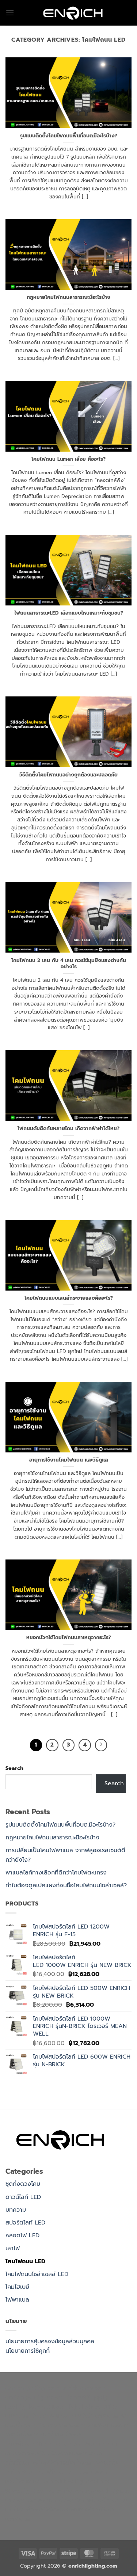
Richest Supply (86, 2397)
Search (14, 1768)
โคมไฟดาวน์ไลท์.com (66, 2463)
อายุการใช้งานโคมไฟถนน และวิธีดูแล (69, 1460)
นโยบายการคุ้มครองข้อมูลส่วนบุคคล (50, 2341)
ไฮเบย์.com (20, 2444)
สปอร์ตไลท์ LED (25, 2223)
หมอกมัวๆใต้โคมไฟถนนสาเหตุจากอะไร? (69, 1638)
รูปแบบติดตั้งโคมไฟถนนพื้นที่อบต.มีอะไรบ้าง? (69, 136)
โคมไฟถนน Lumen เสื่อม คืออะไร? (68, 459)
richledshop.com (61, 2425)
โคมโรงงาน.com (52, 2416)
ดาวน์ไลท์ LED (23, 2197)
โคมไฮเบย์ (17, 2287)
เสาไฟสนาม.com (108, 2425)
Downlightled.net (77, 2407)
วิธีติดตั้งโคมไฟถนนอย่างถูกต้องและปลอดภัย (68, 775)
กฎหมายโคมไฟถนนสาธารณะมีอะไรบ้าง (68, 297)
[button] (10, 13)
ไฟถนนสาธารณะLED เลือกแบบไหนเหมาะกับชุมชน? (69, 613)
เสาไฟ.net (46, 2481)
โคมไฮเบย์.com (47, 2472)
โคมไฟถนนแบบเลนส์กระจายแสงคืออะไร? (69, 1298)
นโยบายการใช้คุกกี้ (28, 2351)
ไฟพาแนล (17, 2300)
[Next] (101, 1745)
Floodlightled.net (84, 2481)
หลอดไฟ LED (22, 2235)
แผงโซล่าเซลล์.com (51, 2500)
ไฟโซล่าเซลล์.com (97, 2416)
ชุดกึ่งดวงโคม (23, 2184)
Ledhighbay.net (28, 2407)
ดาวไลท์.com (22, 2435)
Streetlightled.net (30, 2491)
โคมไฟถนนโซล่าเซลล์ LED (37, 2274)
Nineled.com (53, 2444)
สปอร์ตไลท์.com (60, 2435)
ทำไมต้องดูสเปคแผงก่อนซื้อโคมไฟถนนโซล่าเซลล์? (66, 1885)
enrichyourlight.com (34, 2397)
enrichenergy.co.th (84, 2491)
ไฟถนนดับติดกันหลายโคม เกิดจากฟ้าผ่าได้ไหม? (68, 1129)
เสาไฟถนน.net (91, 2444)
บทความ (16, 2210)
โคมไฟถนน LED (25, 2261)
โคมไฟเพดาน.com (64, 2454)
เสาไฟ (13, 2248)
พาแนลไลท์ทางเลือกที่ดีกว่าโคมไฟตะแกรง (56, 1873)
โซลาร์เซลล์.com (98, 2500)
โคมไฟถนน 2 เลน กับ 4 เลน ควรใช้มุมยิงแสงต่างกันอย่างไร (69, 964)
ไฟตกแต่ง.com (64, 2509)
